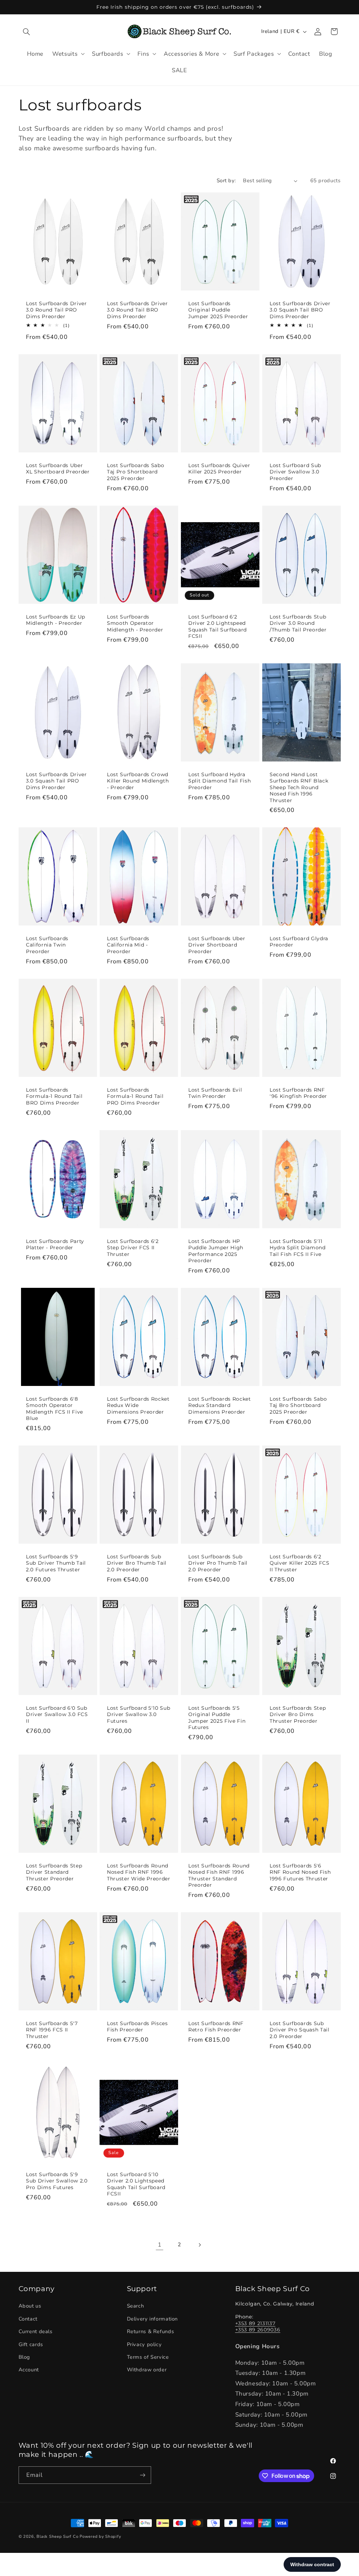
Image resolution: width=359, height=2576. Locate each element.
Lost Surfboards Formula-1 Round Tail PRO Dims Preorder (135, 1096)
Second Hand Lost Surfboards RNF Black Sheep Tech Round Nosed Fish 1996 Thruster (299, 787)
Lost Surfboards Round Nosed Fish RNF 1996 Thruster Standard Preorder (219, 1875)
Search (136, 2306)
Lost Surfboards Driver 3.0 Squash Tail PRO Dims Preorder (56, 781)
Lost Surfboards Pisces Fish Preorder (137, 2027)
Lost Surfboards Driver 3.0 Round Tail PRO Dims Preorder (56, 310)
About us (30, 2306)
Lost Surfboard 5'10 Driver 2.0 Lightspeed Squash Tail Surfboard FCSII (136, 2184)
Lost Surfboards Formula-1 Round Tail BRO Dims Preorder (54, 1096)
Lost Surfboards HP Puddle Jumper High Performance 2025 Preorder (216, 1251)
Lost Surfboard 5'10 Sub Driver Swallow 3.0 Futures (138, 1714)
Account (29, 2370)
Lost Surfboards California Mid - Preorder (128, 945)
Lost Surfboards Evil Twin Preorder (215, 1093)
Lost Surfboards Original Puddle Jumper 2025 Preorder (218, 310)
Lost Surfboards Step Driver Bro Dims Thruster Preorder (298, 1714)
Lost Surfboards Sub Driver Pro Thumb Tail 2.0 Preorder (218, 1563)
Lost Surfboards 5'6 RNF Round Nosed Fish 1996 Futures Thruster (300, 1872)
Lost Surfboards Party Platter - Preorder (55, 1244)
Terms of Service (148, 2357)
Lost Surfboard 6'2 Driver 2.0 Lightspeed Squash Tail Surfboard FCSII (218, 626)
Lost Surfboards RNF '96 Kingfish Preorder (298, 1093)
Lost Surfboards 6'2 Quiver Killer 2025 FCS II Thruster (300, 1563)
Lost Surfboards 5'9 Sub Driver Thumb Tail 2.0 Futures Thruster (56, 1563)
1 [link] (160, 2245)
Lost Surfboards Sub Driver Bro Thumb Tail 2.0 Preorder (137, 1563)
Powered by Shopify (100, 2536)
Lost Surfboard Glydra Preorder (299, 942)
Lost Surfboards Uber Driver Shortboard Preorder (217, 945)
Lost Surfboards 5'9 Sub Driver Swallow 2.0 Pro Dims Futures (57, 2181)
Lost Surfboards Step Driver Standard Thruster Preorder (54, 1872)
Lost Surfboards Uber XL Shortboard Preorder (58, 469)
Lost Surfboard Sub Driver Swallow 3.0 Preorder (295, 472)
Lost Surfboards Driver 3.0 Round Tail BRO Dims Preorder (137, 310)
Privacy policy (144, 2344)
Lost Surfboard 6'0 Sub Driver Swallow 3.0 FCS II (57, 1714)
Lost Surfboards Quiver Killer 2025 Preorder (219, 469)
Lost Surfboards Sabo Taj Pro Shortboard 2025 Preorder (136, 472)
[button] (27, 32)
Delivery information (153, 2319)
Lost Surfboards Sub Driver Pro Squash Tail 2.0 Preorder (300, 2030)
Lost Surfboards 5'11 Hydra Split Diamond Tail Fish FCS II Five (298, 1248)
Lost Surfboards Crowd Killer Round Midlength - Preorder (138, 781)
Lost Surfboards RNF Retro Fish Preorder (216, 2027)
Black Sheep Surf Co (57, 2536)
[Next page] (199, 2245)
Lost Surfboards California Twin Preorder (47, 945)
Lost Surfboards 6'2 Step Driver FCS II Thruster (133, 1248)
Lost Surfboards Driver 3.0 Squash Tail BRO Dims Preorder (300, 310)
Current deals (36, 2331)
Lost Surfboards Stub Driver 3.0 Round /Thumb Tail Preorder (298, 623)
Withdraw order (147, 2370)
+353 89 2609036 (258, 2330)
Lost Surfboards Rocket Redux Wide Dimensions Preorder (138, 1405)
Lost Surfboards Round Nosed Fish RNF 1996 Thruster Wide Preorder (139, 1872)
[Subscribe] (142, 2475)
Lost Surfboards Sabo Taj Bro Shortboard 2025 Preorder (298, 1405)
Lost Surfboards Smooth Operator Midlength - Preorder (135, 623)
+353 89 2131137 (255, 2323)
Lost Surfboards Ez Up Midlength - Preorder (56, 620)
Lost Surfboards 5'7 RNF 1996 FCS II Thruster (52, 2030)
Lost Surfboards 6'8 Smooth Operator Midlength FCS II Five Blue (55, 1409)
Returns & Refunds (151, 2331)
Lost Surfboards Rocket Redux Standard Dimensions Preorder (220, 1405)
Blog (25, 2357)
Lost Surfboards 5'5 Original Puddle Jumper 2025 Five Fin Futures (217, 1718)
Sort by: (226, 180)
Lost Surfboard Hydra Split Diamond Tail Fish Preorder (219, 781)
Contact (28, 2319)
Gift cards (31, 2344)
